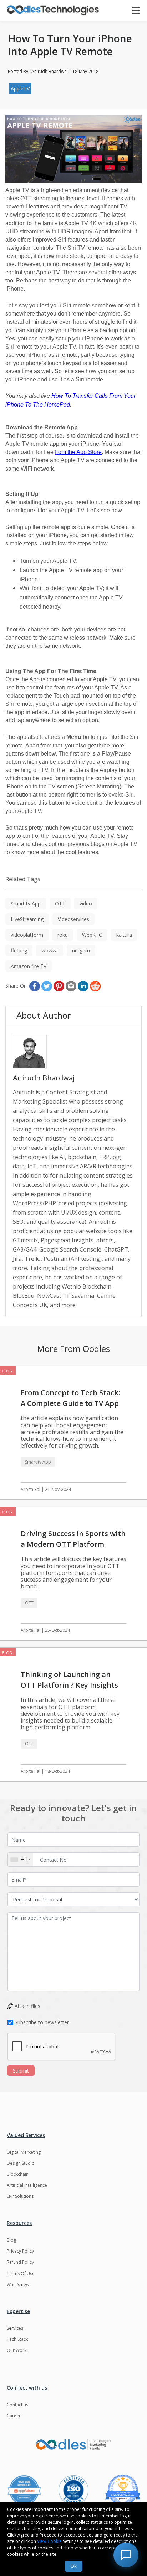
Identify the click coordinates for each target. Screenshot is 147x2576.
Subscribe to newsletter (42, 2022)
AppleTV (20, 88)
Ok (73, 2566)
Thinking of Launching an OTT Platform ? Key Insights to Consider (69, 1685)
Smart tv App (26, 903)
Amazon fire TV (29, 966)
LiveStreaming (27, 919)
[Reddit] (95, 986)
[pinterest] (59, 986)
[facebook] (35, 986)
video (86, 903)
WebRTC (92, 935)
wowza (50, 950)
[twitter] (47, 986)
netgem (81, 950)
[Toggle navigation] (139, 11)
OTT (60, 903)
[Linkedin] (83, 986)
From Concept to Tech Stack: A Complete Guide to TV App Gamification (70, 1403)
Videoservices (73, 919)
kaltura (124, 935)
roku (63, 935)
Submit (21, 2071)
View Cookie (49, 2541)
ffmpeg (19, 950)
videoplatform (27, 935)
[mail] (71, 986)
